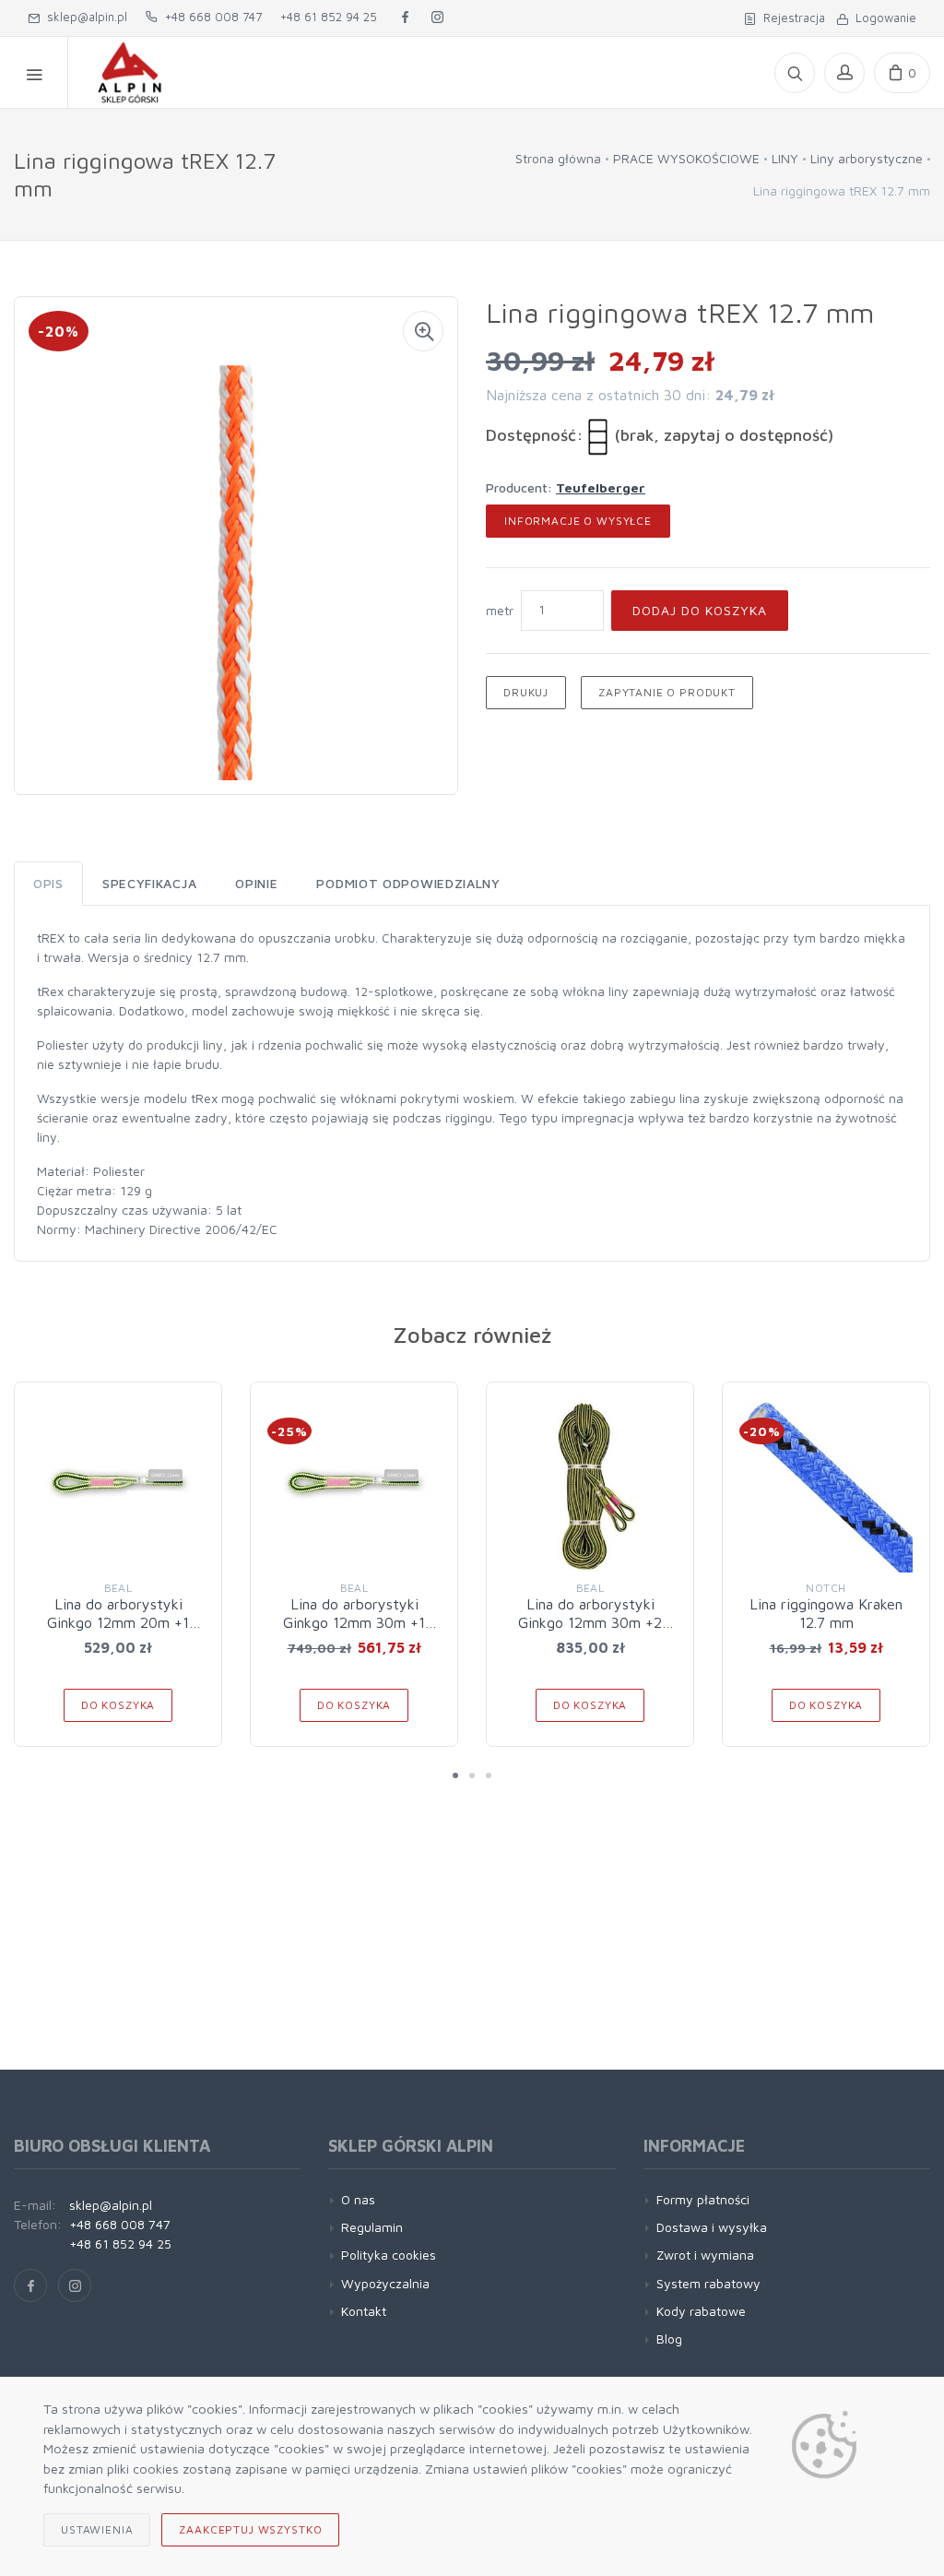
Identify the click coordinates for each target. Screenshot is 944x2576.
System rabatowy (708, 2283)
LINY (785, 158)
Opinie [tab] (256, 883)
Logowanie (882, 18)
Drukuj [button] (526, 692)
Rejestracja (791, 18)
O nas (358, 2199)
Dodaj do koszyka (700, 610)
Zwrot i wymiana (705, 2255)
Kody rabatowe (701, 2311)
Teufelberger (601, 487)
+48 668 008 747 (210, 17)
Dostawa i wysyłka (712, 2227)
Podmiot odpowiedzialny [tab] (408, 883)
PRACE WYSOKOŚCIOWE (686, 158)
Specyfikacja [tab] (149, 883)
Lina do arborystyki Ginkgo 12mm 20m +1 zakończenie (118, 1622)
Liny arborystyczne (867, 158)
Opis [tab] (48, 883)
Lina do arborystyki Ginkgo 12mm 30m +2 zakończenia (590, 1622)
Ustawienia (97, 2529)
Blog (669, 2339)
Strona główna (558, 158)
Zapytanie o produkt (667, 692)
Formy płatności (703, 2199)
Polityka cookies (389, 2255)
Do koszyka (118, 1705)
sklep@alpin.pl (83, 17)
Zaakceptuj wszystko (250, 2529)
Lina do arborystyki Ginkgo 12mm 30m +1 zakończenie (354, 1622)
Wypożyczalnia (385, 2283)
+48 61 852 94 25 (329, 17)
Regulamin (372, 2227)
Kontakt (364, 2311)
